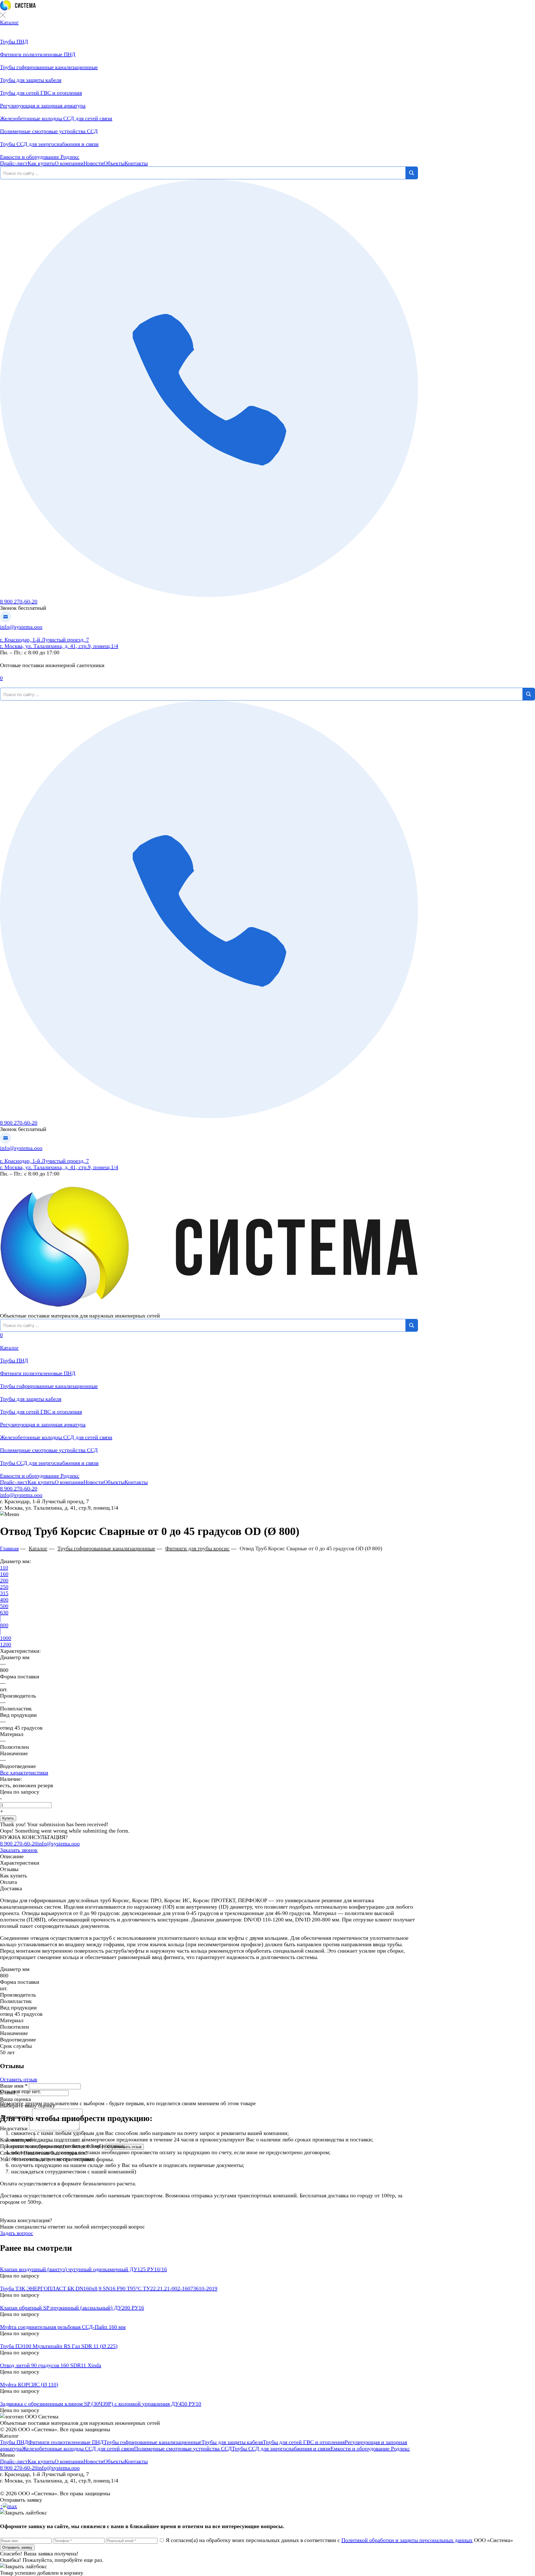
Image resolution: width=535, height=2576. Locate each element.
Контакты (136, 163)
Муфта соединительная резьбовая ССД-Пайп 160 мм (63, 2327)
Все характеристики (24, 1772)
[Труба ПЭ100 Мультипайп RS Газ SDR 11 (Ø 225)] (209, 2340)
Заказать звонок (19, 1850)
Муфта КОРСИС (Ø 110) (29, 2384)
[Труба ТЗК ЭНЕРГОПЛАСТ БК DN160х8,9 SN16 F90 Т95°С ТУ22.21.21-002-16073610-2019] (209, 2282)
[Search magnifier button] (412, 173)
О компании (69, 163)
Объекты (114, 163)
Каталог (9, 22)
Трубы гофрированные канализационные (49, 1386)
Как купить (41, 163)
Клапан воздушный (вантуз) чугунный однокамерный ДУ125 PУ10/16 (83, 2269)
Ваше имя (14, 2086)
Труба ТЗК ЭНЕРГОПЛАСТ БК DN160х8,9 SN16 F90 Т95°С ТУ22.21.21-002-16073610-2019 (109, 2288)
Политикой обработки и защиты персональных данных (407, 2540)
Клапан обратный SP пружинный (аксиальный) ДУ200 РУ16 (72, 2308)
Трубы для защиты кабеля (31, 1399)
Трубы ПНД (14, 1360)
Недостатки (14, 2128)
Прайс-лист (14, 163)
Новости (94, 163)
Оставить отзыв (19, 2079)
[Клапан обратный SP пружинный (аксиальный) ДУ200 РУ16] (209, 2301)
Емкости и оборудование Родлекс (40, 1476)
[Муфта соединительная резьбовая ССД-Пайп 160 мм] (209, 2321)
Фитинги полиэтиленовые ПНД (38, 1373)
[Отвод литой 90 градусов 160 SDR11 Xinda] (209, 2359)
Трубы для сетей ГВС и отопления (41, 1412)
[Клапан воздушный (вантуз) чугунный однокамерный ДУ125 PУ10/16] (209, 2263)
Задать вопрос (17, 2233)
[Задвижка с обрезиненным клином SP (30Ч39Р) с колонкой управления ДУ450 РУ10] (209, 2397)
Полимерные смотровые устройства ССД (49, 1450)
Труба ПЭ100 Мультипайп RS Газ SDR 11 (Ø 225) (59, 2346)
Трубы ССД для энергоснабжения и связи (49, 1463)
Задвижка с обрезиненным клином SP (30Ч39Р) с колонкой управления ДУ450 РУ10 (101, 2404)
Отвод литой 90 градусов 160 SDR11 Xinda (51, 2365)
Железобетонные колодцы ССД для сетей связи (56, 1437)
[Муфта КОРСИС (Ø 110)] (209, 2378)
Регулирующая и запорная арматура (43, 1424)
